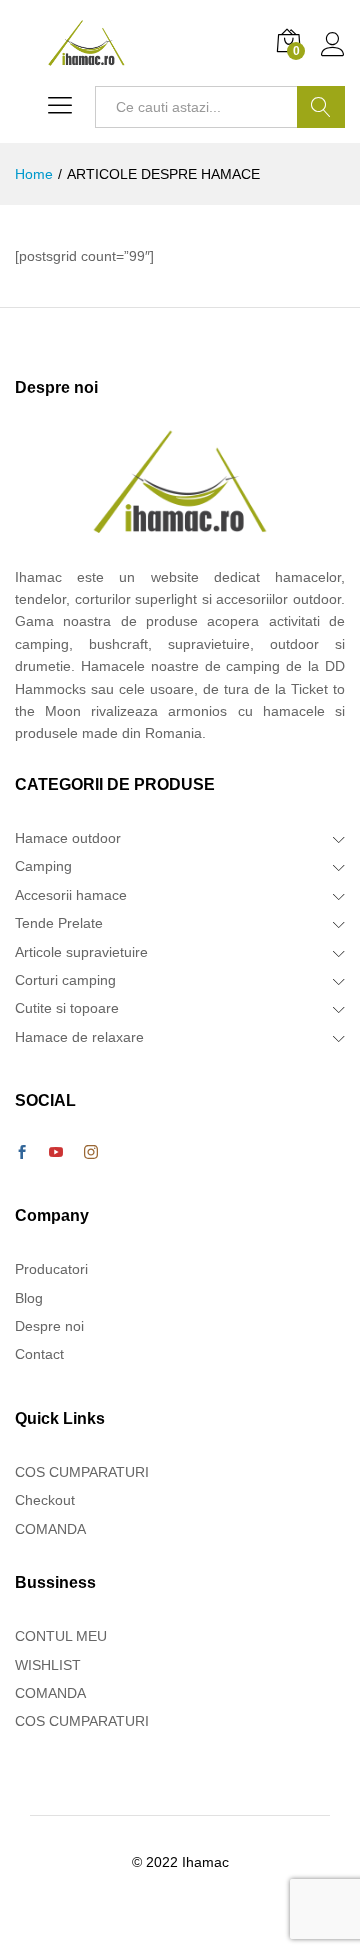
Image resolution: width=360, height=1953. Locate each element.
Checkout (45, 1500)
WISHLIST (48, 1665)
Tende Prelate (59, 923)
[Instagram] (91, 1153)
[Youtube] (56, 1153)
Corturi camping (65, 980)
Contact (39, 1354)
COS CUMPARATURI (82, 1472)
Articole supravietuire (81, 952)
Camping (43, 866)
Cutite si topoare (67, 1008)
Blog (29, 1298)
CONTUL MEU (61, 1636)
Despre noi (49, 1326)
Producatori (51, 1269)
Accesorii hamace (71, 895)
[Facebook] (22, 1153)
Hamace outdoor (68, 838)
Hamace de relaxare (79, 1037)
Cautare (321, 107)
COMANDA (50, 1529)
